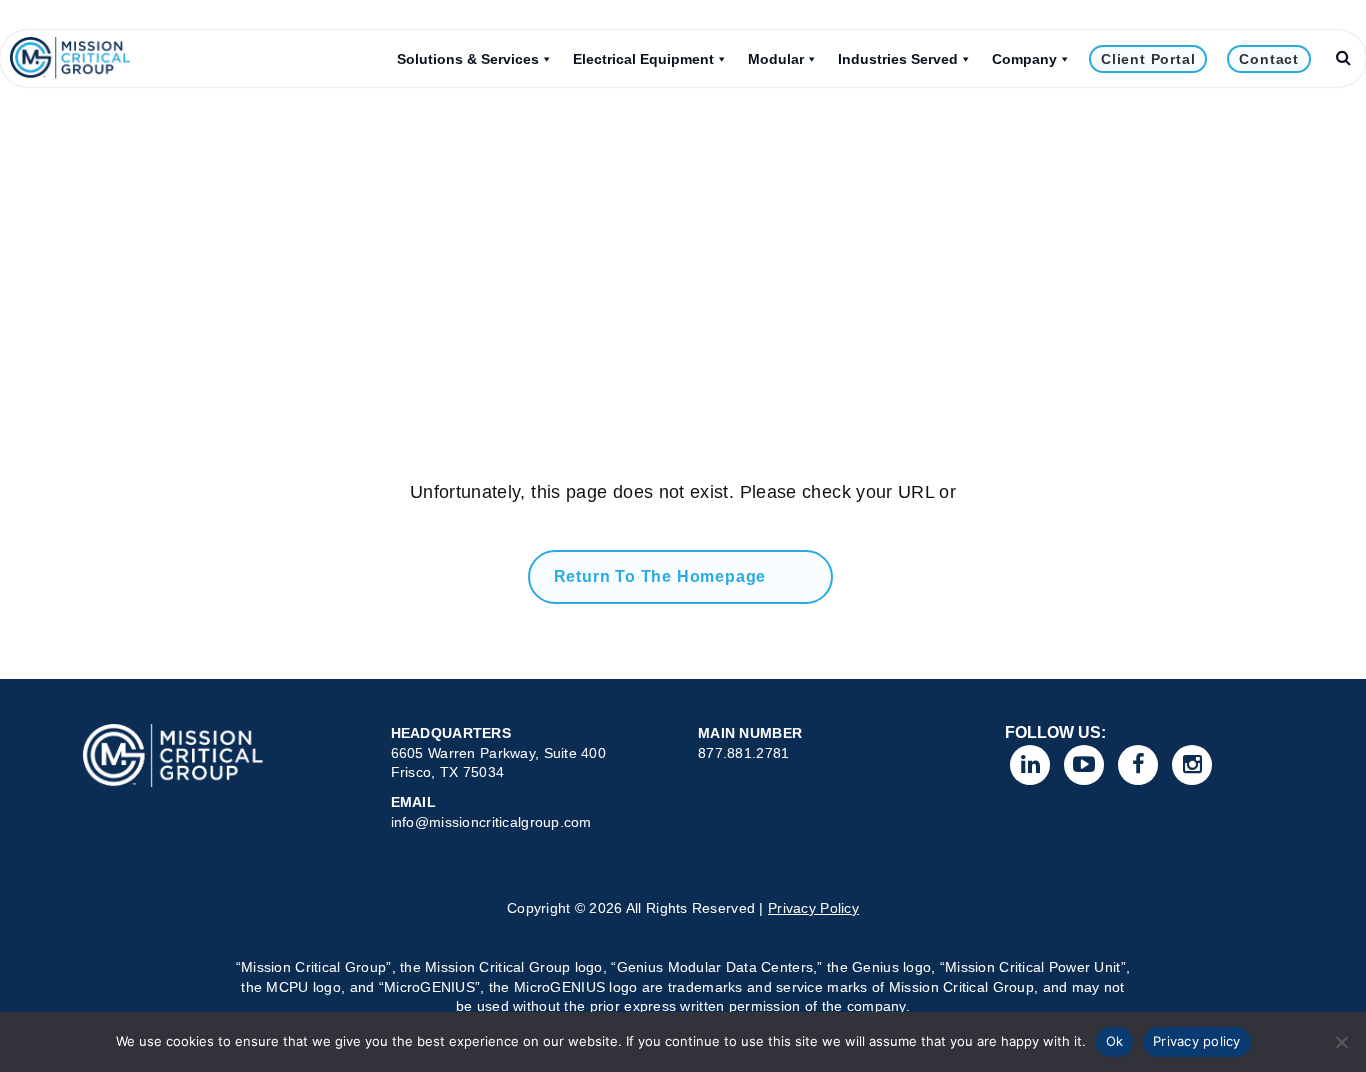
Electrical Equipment (643, 59)
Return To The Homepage (660, 576)
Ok (1115, 1041)
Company (1024, 59)
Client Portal (1148, 59)
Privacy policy (1197, 1041)
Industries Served (898, 59)
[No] (1341, 1042)
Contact (1269, 59)
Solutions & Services (468, 59)
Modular (776, 59)
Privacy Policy (813, 908)
